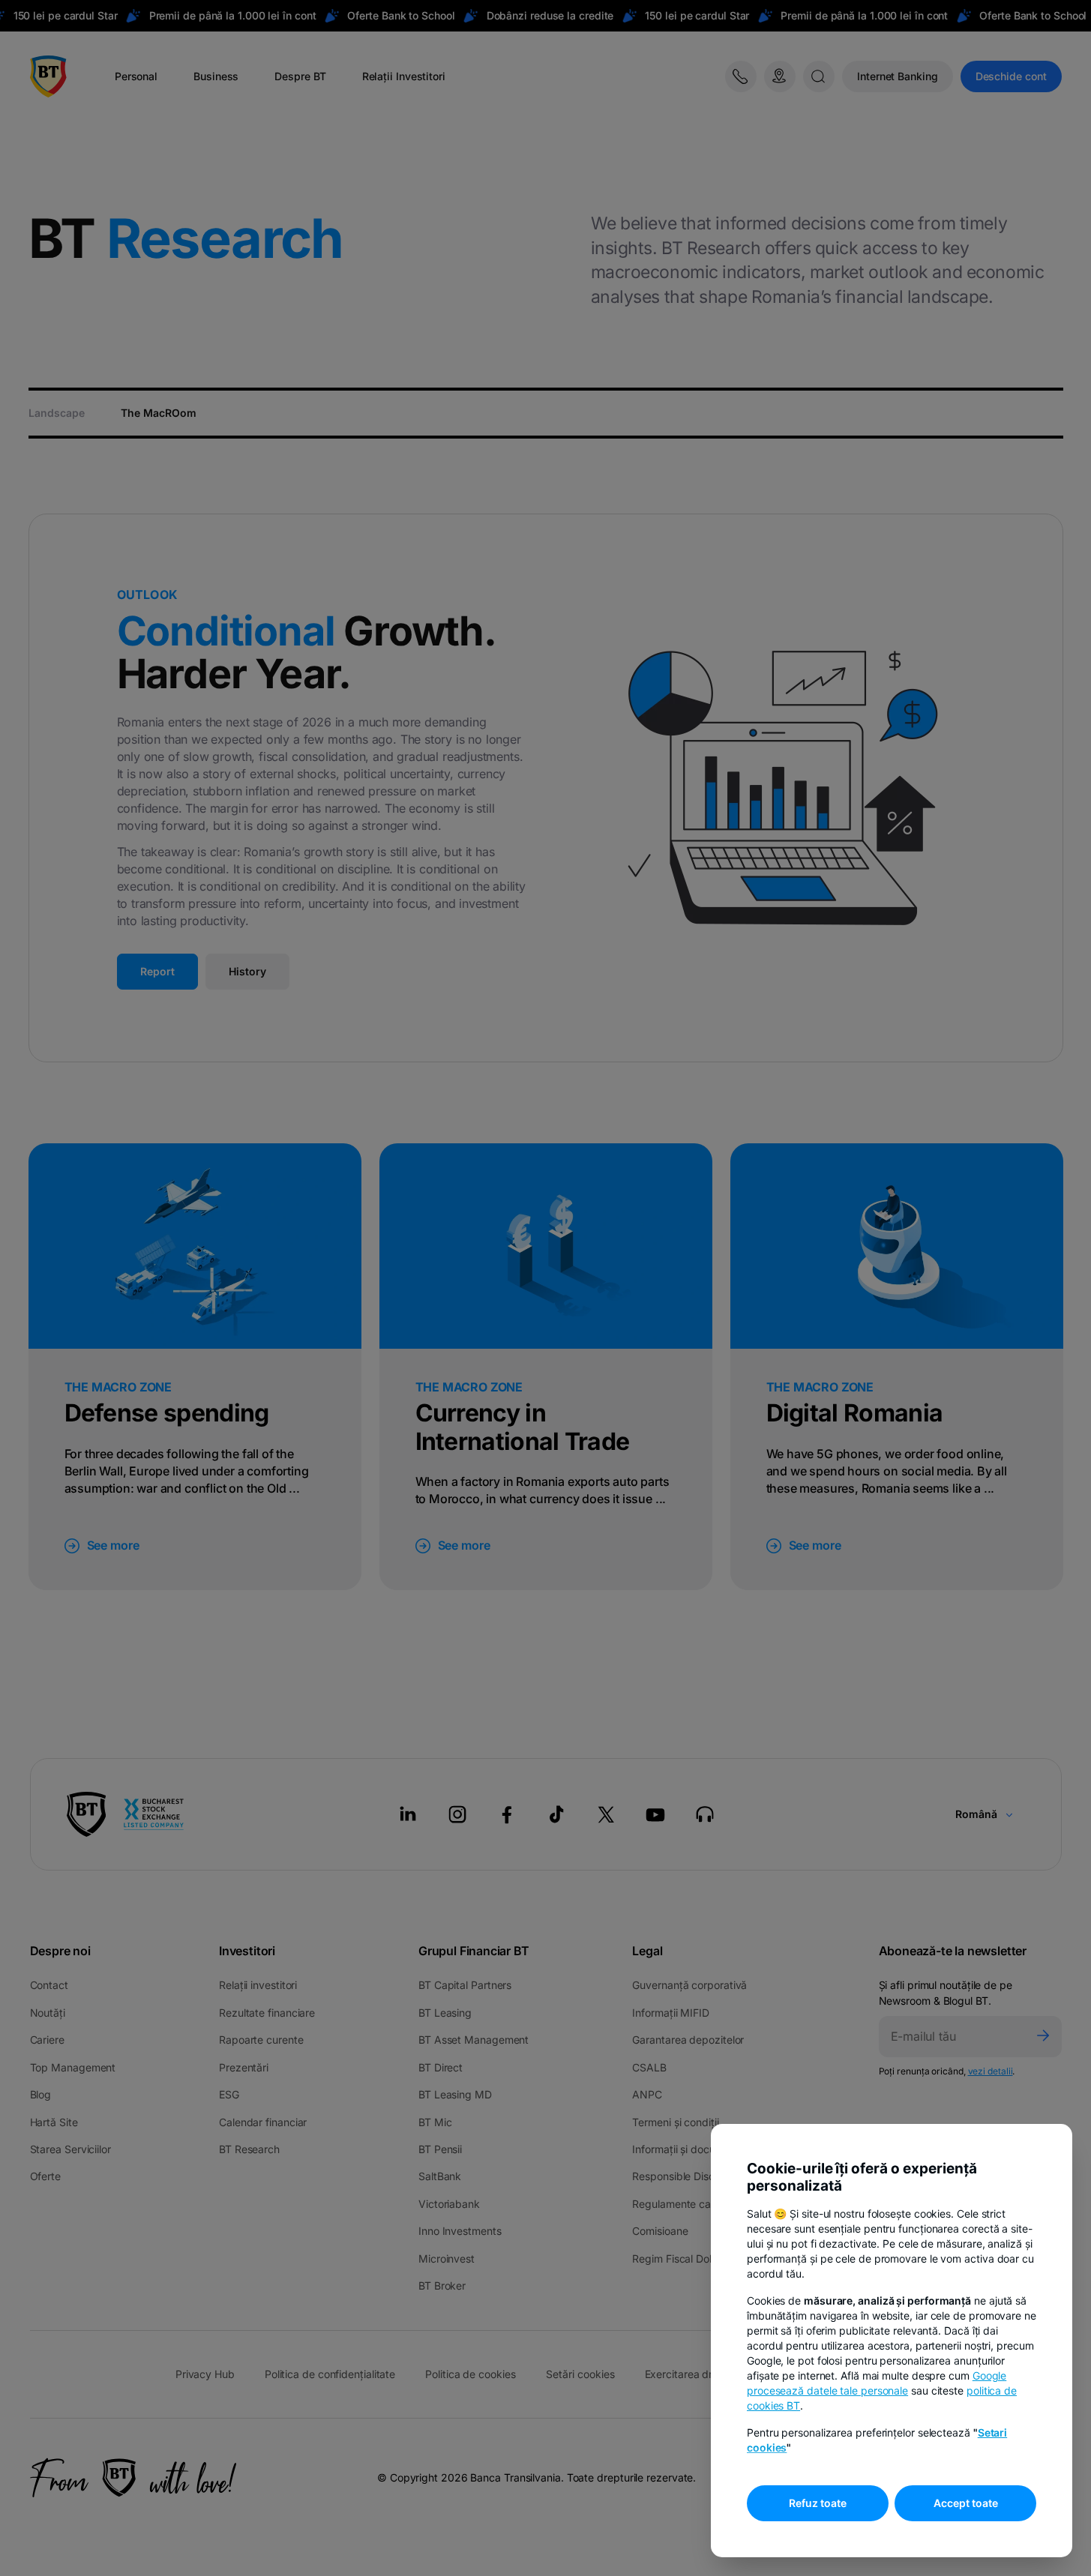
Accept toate (966, 2503)
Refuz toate (818, 2503)
